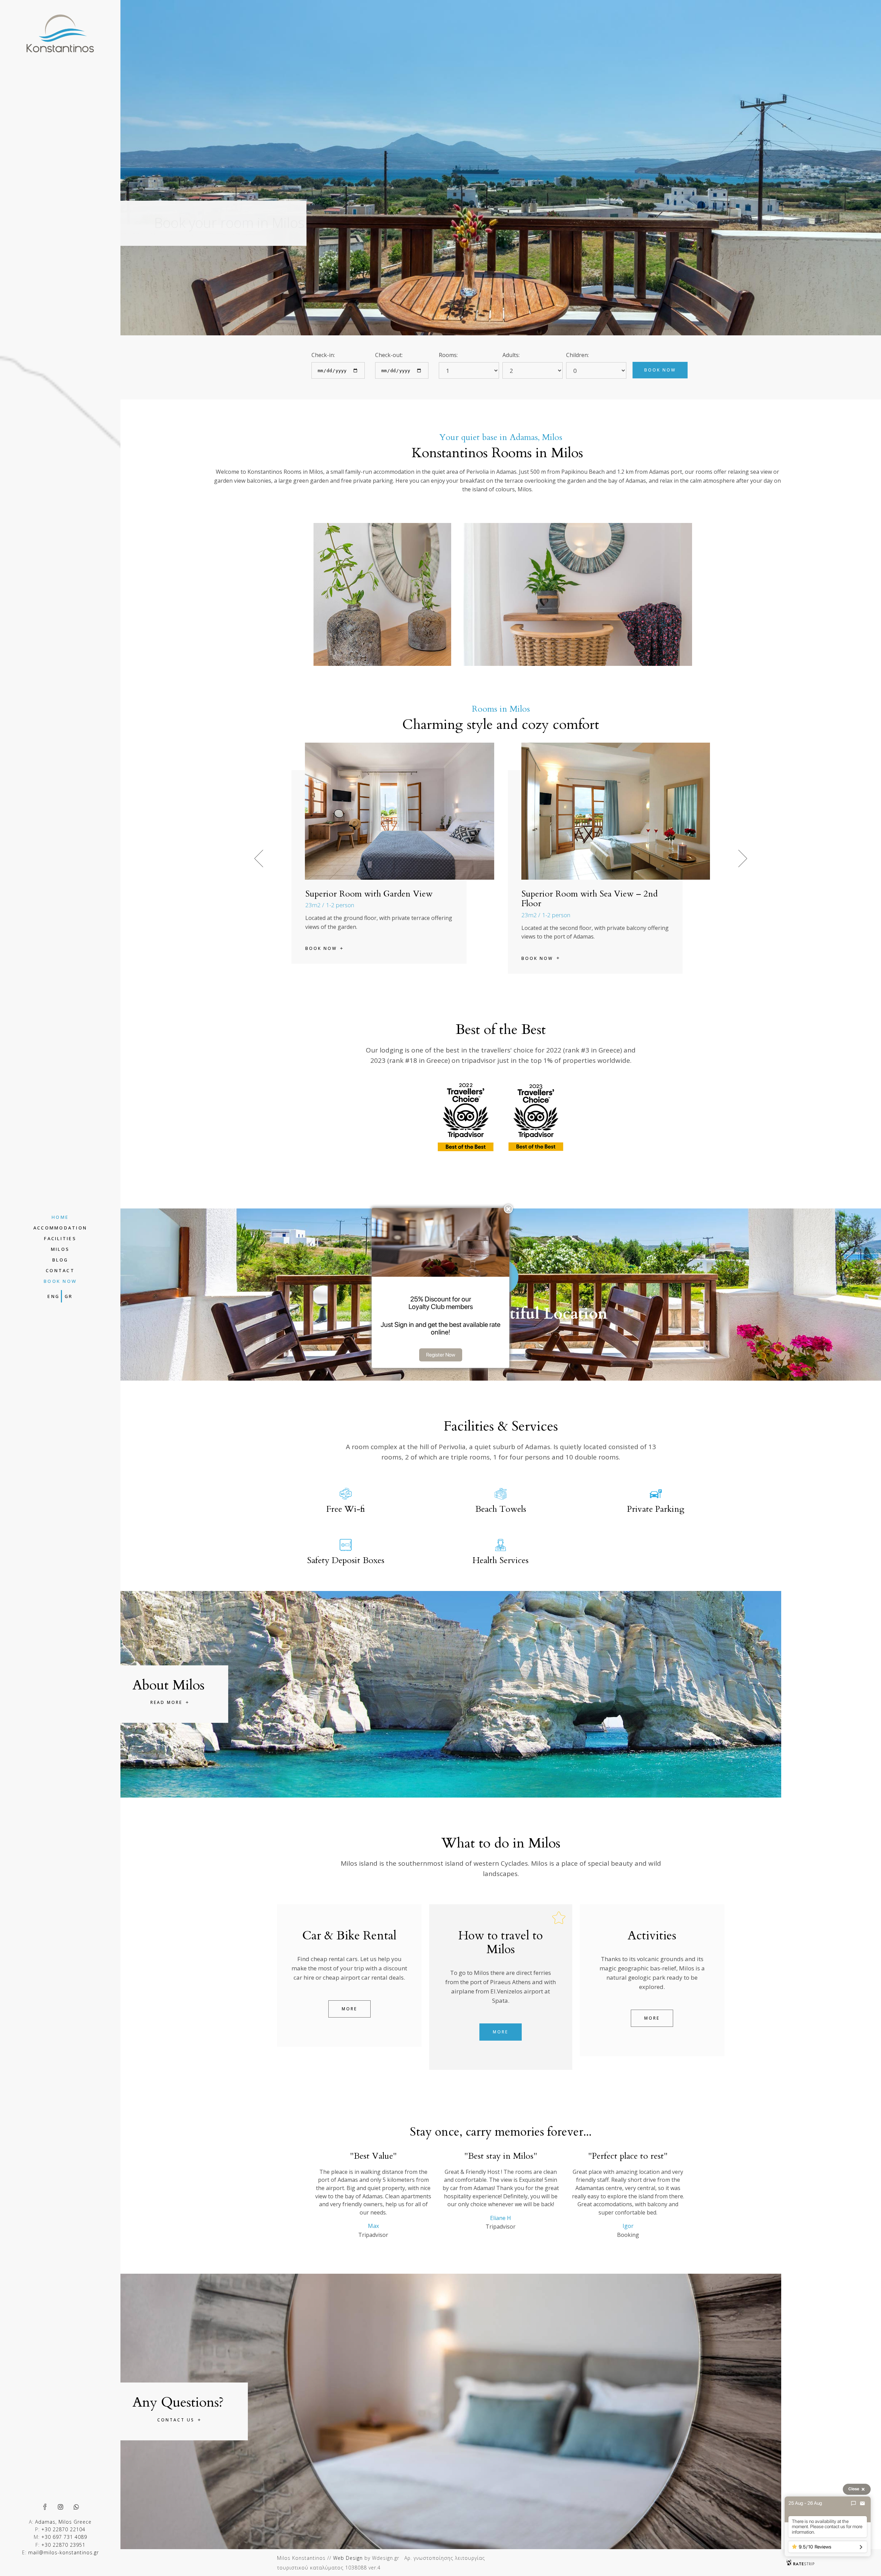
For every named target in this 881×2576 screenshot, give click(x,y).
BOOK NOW (660, 370)
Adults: (511, 355)
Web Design (348, 2558)
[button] (743, 858)
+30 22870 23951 (63, 2545)
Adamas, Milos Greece (63, 2522)
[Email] (862, 2503)
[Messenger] (853, 2503)
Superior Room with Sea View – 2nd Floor (373, 899)
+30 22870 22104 (63, 2529)
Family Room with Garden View (581, 894)
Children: (577, 355)
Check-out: (389, 355)
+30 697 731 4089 (64, 2537)
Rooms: (448, 355)
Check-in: (323, 355)
